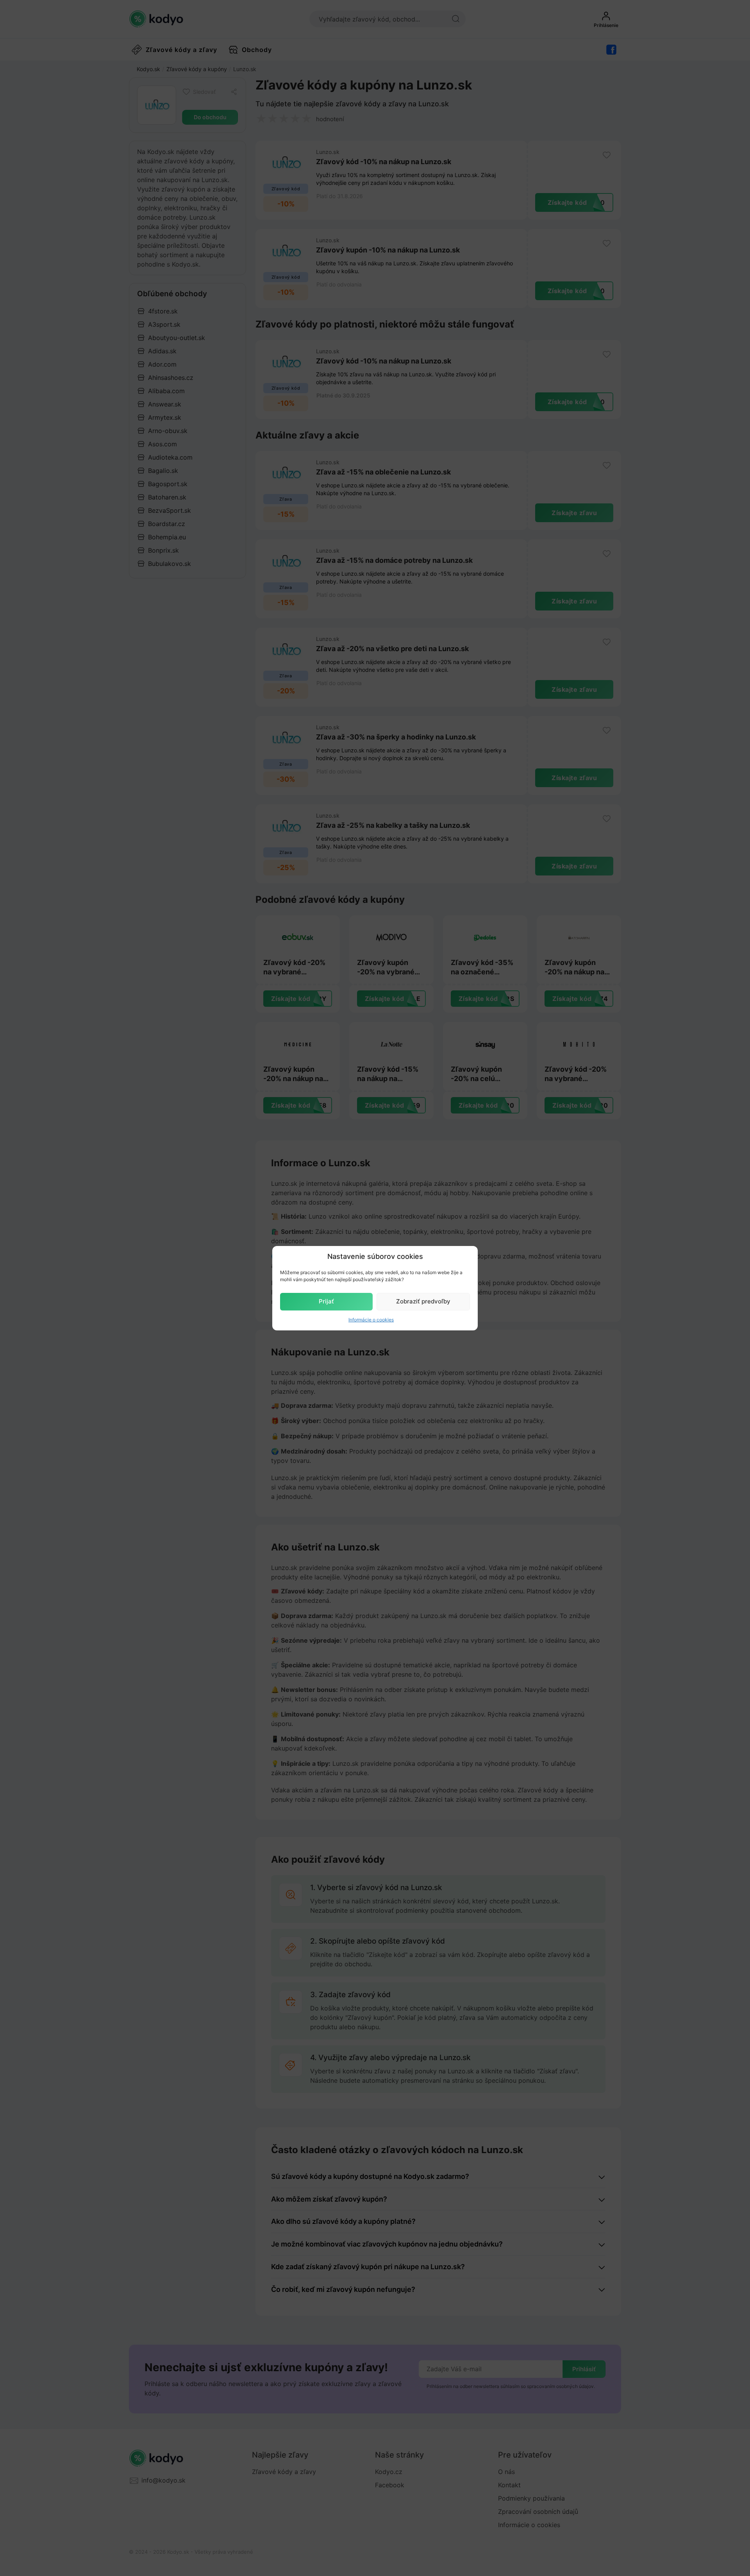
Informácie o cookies (371, 1320)
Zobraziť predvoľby (423, 1301)
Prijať (326, 1301)
